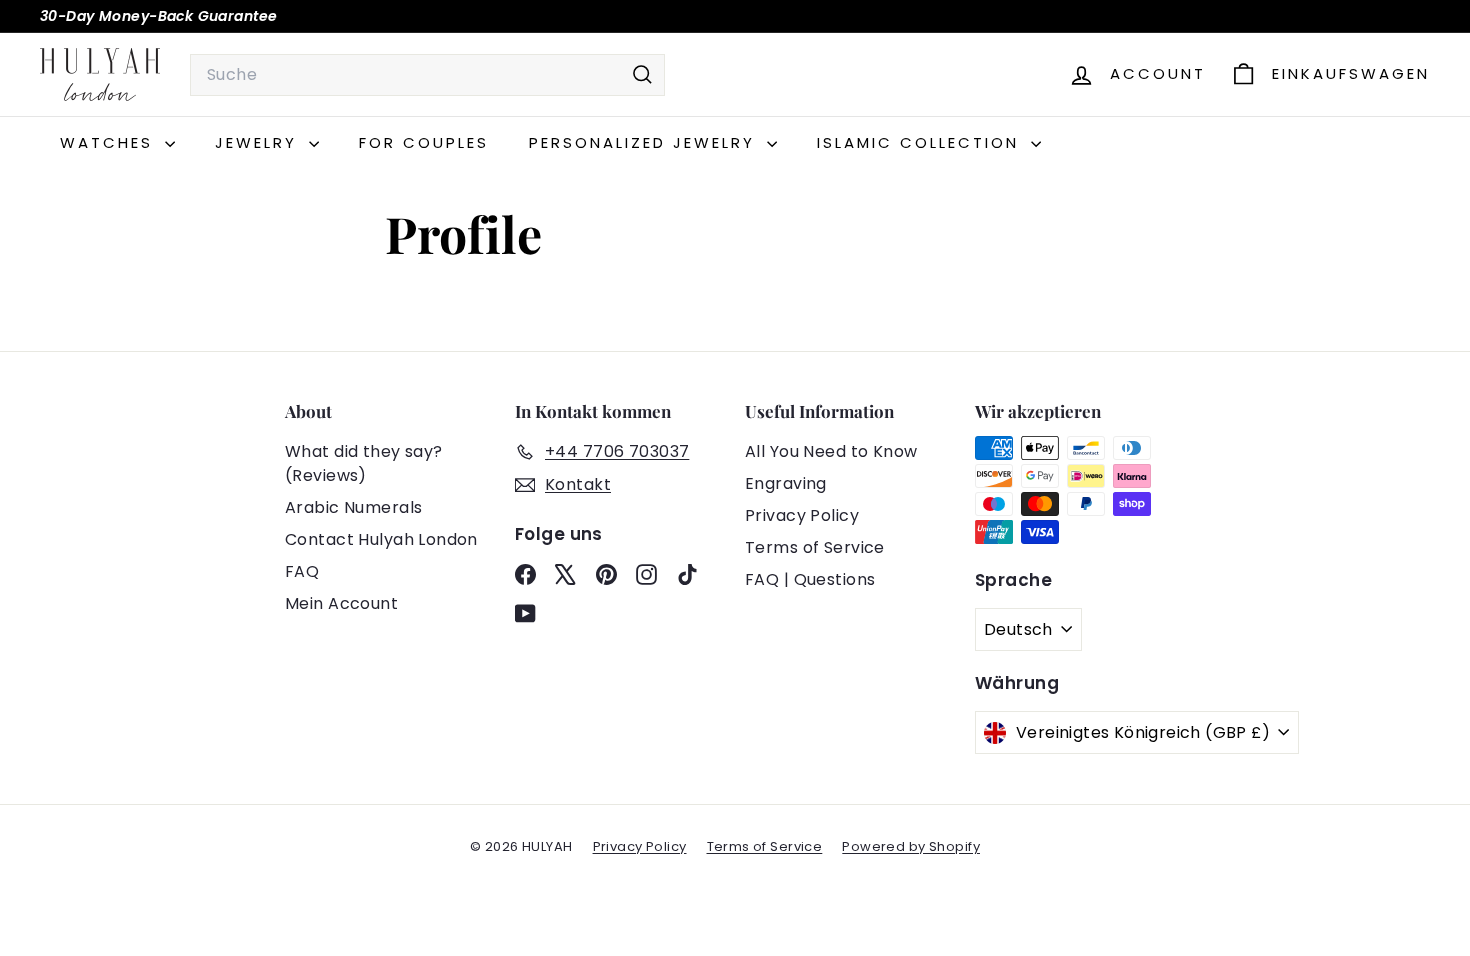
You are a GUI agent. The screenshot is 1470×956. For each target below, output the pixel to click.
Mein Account (341, 603)
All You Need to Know (831, 451)
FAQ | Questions (810, 579)
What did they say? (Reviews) (364, 463)
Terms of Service (815, 547)
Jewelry (259, 142)
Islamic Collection (921, 142)
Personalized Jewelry (645, 142)
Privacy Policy (802, 515)
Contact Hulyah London (381, 539)
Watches (110, 142)
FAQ (302, 571)
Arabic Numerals (353, 507)
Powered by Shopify (911, 846)
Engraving (786, 483)
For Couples (424, 142)
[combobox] (427, 75)
